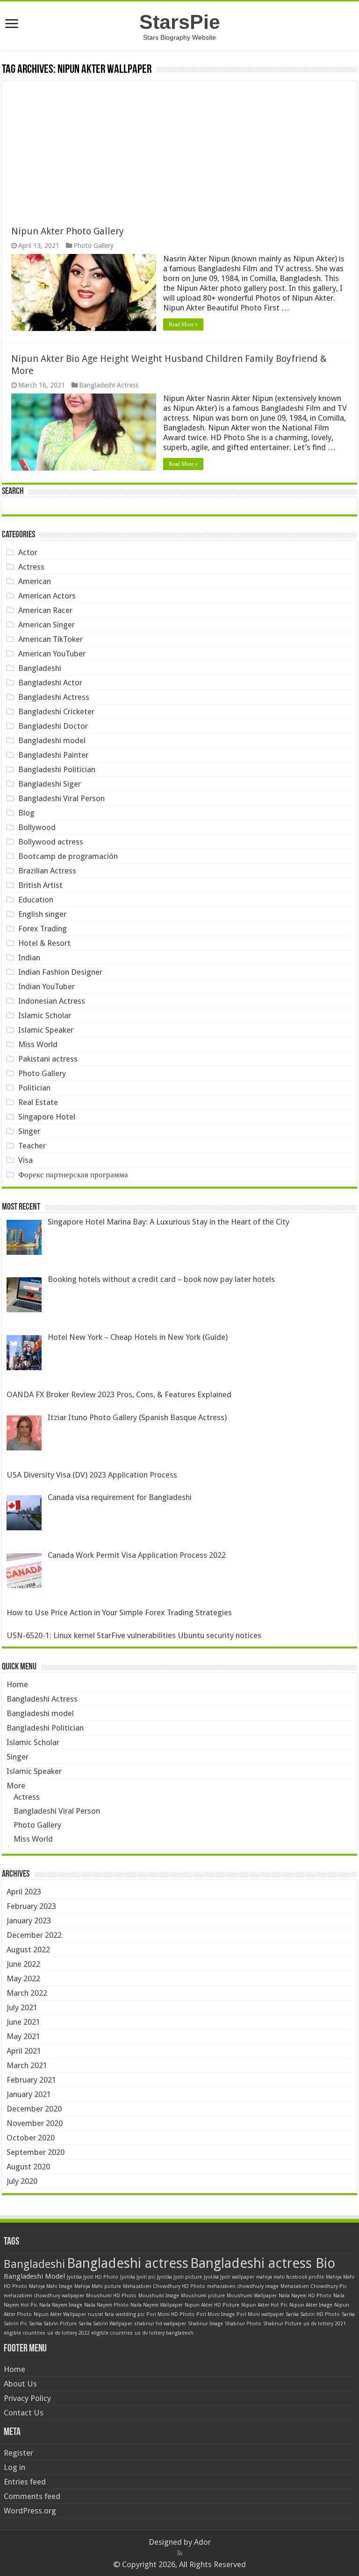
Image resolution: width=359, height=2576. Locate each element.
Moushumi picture (203, 2296)
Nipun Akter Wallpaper (60, 2314)
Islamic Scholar (45, 1015)
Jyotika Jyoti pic (138, 2277)
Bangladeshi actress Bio (263, 2263)
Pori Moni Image (215, 2314)
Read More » (183, 324)
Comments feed (32, 2496)
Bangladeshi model (52, 740)
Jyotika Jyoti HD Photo (93, 2277)
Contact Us (24, 2413)
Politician (34, 1088)
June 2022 (23, 1964)
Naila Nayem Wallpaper (157, 2305)
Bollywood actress (51, 842)
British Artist (40, 885)
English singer (42, 914)
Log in (14, 2467)
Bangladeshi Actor (50, 683)
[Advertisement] (179, 147)
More (16, 1786)
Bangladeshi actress (128, 2263)
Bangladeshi (40, 668)
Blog (26, 813)
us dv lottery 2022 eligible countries (90, 2333)
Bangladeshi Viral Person (61, 798)
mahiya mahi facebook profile (290, 2277)
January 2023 (29, 1921)
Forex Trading (43, 929)
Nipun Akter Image (311, 2305)
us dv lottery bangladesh (164, 2333)
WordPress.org (30, 2511)
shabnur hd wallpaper (160, 2324)
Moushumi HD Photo (111, 2296)
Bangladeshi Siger (50, 784)
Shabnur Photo (243, 2324)
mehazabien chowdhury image (243, 2286)
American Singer (47, 625)
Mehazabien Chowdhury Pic (313, 2286)
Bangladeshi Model (34, 2276)
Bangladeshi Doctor (53, 726)
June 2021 (23, 2022)
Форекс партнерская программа (73, 1175)
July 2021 (22, 2007)
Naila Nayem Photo (106, 2305)
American (35, 581)
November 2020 (35, 2123)
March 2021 (27, 2065)
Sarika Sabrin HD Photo (313, 2314)
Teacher (32, 1146)
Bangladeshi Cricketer (56, 711)
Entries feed (25, 2482)
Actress (31, 567)
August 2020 (28, 2167)
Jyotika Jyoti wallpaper (229, 2277)
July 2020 (22, 2181)
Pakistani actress (48, 1059)
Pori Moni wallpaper (260, 2314)
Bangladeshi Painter (53, 755)
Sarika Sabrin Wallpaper (105, 2324)
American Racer (45, 610)
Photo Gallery (93, 246)
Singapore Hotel (47, 1117)
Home (17, 1684)
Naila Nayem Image (61, 2305)
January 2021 (29, 2094)
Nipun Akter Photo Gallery (68, 231)
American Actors (47, 596)
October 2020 (31, 2138)
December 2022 (34, 1935)
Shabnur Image (205, 2324)
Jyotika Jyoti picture (179, 2277)
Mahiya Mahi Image (51, 2286)
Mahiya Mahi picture (98, 2286)
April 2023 (24, 1892)
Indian (29, 957)
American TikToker (50, 639)
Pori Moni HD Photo (170, 2314)
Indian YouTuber (47, 986)
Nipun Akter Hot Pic (264, 2305)
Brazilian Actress (47, 871)
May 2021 (23, 2036)
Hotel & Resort (44, 943)
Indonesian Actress (52, 1001)
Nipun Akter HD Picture (212, 2305)
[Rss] (180, 2553)
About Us (20, 2384)
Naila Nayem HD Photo (305, 2296)
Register (18, 2453)
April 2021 (24, 2051)
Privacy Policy (27, 2398)
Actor (28, 552)
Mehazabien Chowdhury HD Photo (164, 2286)
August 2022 (28, 1950)
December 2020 (34, 2109)
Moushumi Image (159, 2296)
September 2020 (36, 2152)
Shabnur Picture (282, 2324)
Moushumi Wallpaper (252, 2296)
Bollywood (37, 827)
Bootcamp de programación (68, 856)
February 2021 (31, 2080)
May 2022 (23, 1978)
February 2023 (31, 1906)
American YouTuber (52, 654)
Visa (25, 1160)
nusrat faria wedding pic (116, 2314)
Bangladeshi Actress (109, 385)
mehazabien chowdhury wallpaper (44, 2296)
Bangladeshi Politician (57, 769)
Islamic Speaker (46, 1030)
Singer (29, 1131)
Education (36, 900)
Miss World (38, 1044)
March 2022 (27, 1993)
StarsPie (180, 22)
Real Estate (38, 1102)
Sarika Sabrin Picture (53, 2324)
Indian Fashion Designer (60, 972)
